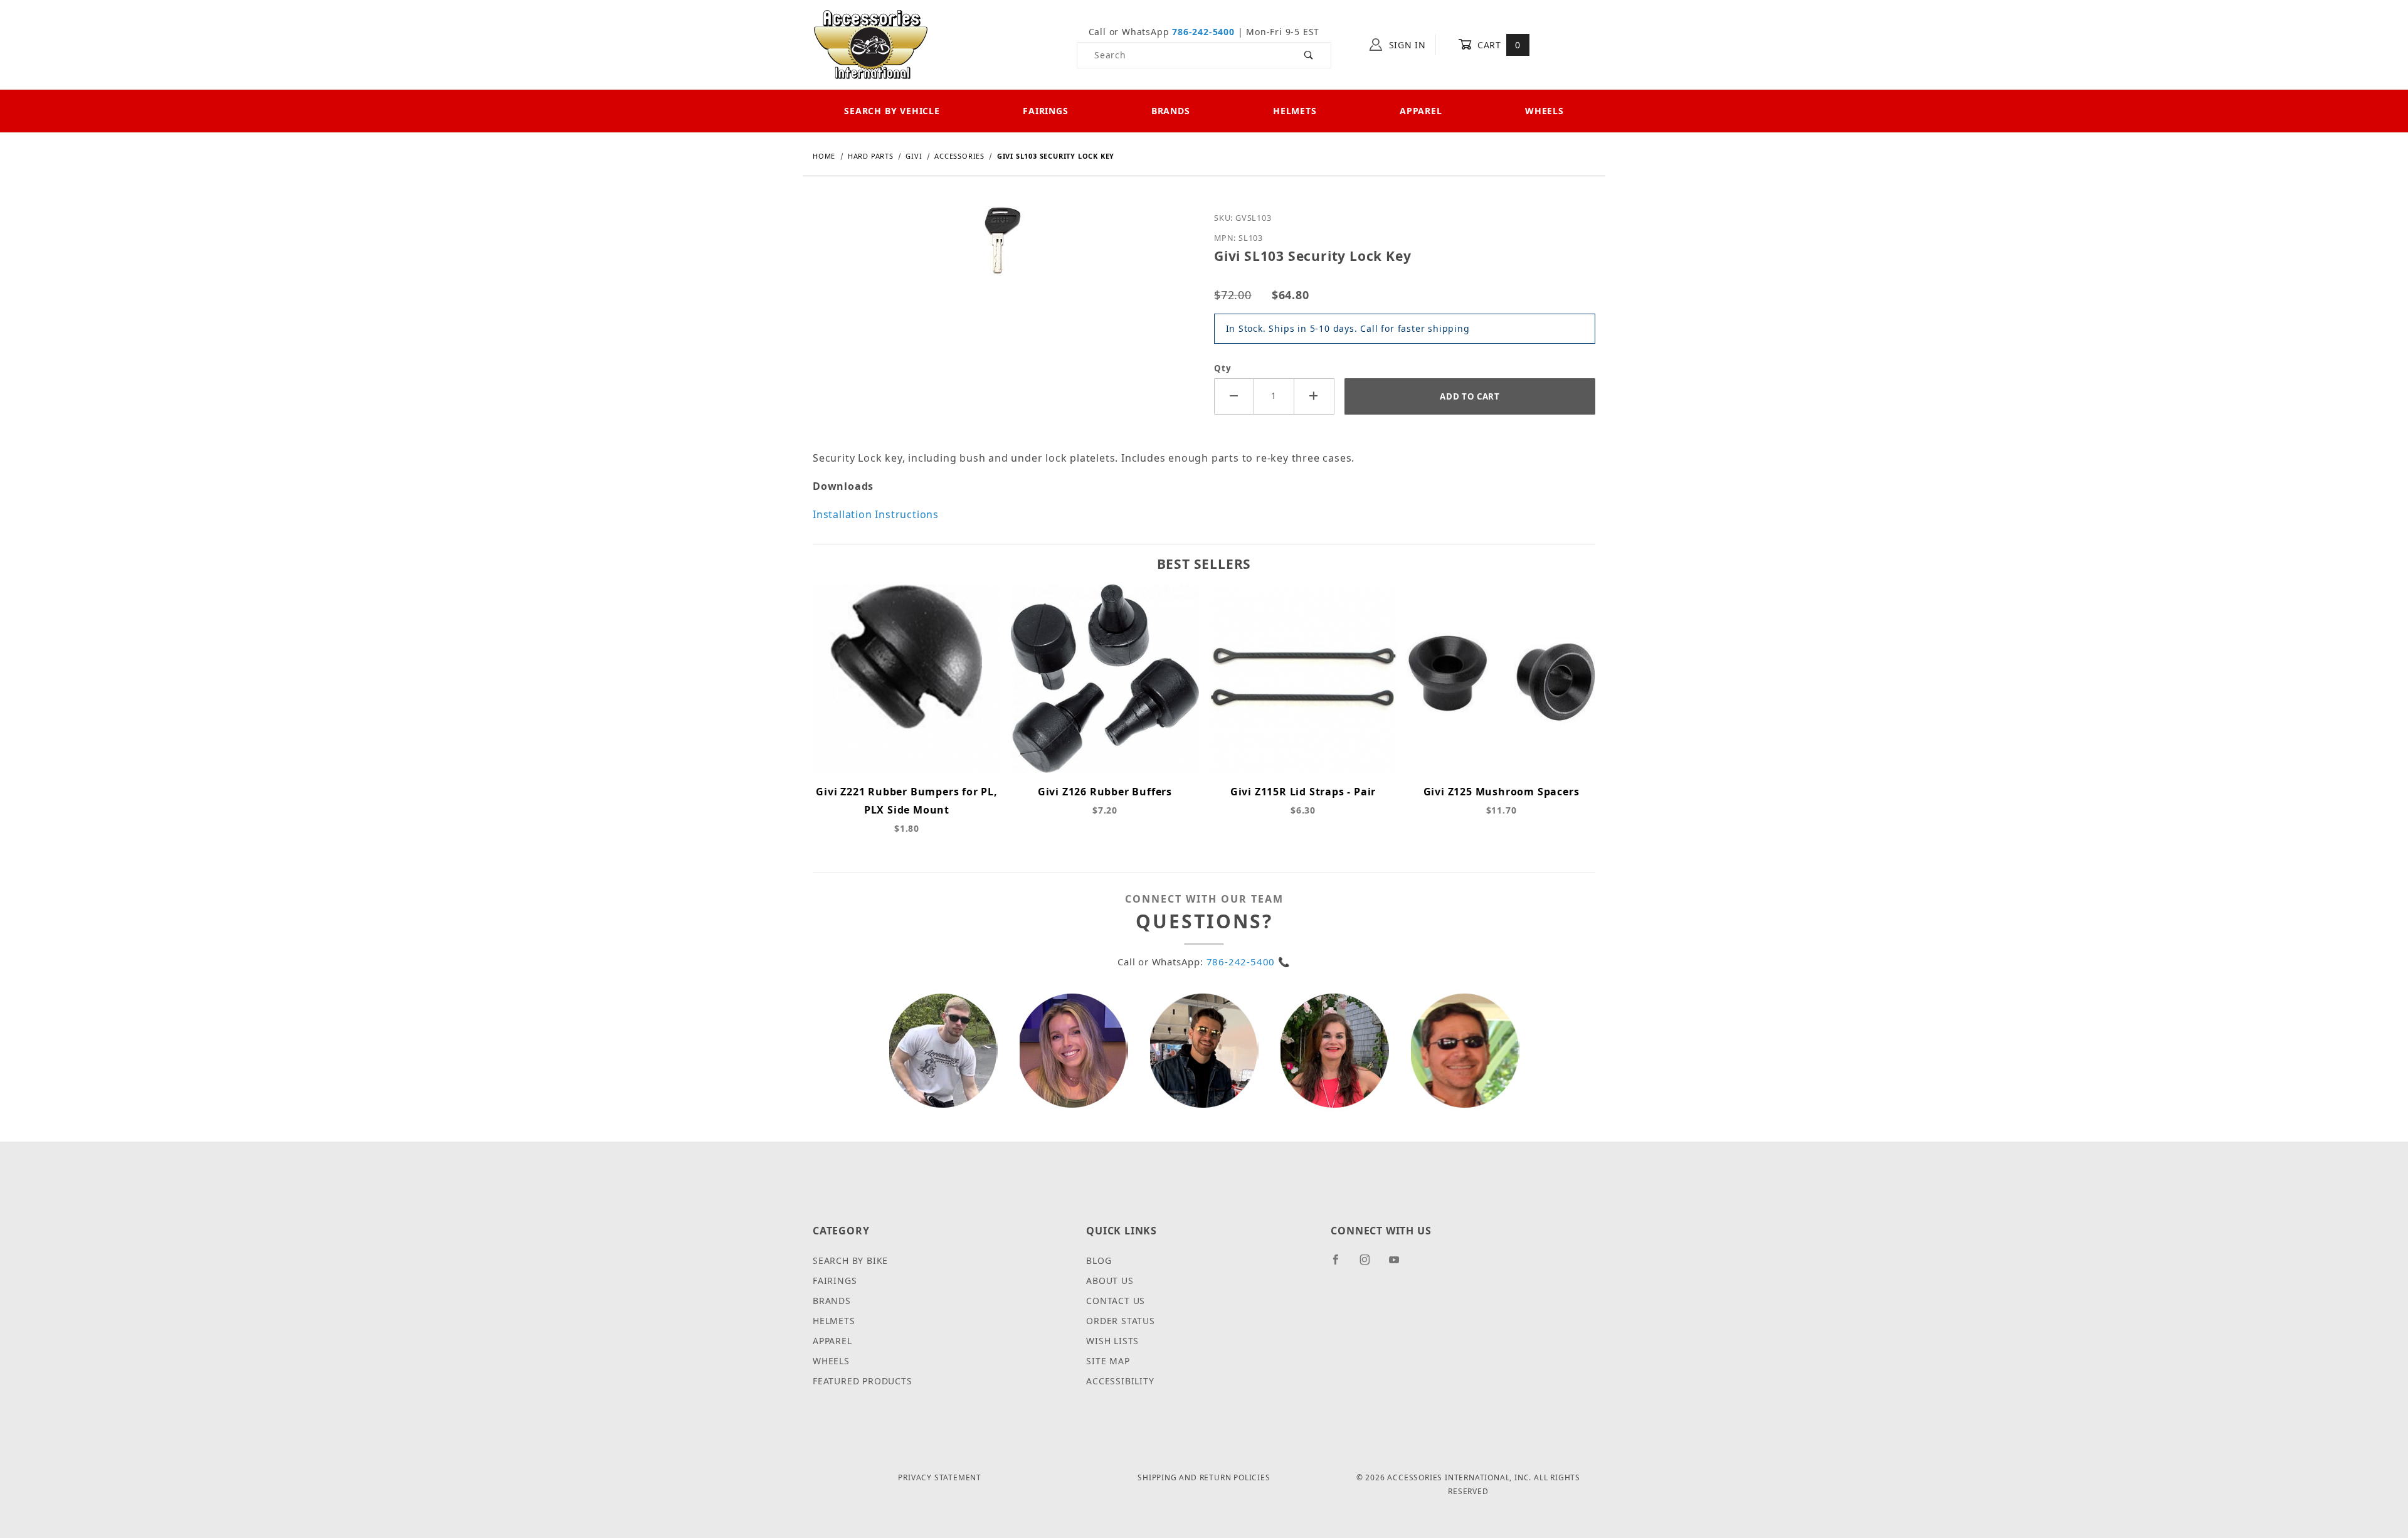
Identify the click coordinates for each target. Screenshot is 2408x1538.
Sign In (1406, 45)
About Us (1110, 1281)
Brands (1171, 111)
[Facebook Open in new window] (1341, 1265)
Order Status (1121, 1321)
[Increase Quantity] (1314, 396)
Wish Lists (1112, 1341)
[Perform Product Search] (1309, 55)
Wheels (1545, 111)
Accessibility (1120, 1381)
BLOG (1099, 1260)
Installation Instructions (876, 514)
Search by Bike (850, 1260)
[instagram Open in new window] (1370, 1265)
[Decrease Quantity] (1234, 396)
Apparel (1421, 111)
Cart (1497, 45)
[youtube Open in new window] (1400, 1265)
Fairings (1045, 111)
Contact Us (1116, 1301)
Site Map (1108, 1361)
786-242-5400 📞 (1249, 962)
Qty (1222, 368)
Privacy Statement (940, 1477)
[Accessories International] (871, 44)
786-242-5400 (1203, 32)
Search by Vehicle (892, 111)
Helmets (1295, 111)
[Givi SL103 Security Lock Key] (1004, 250)
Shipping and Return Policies (1204, 1477)
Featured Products (863, 1381)
